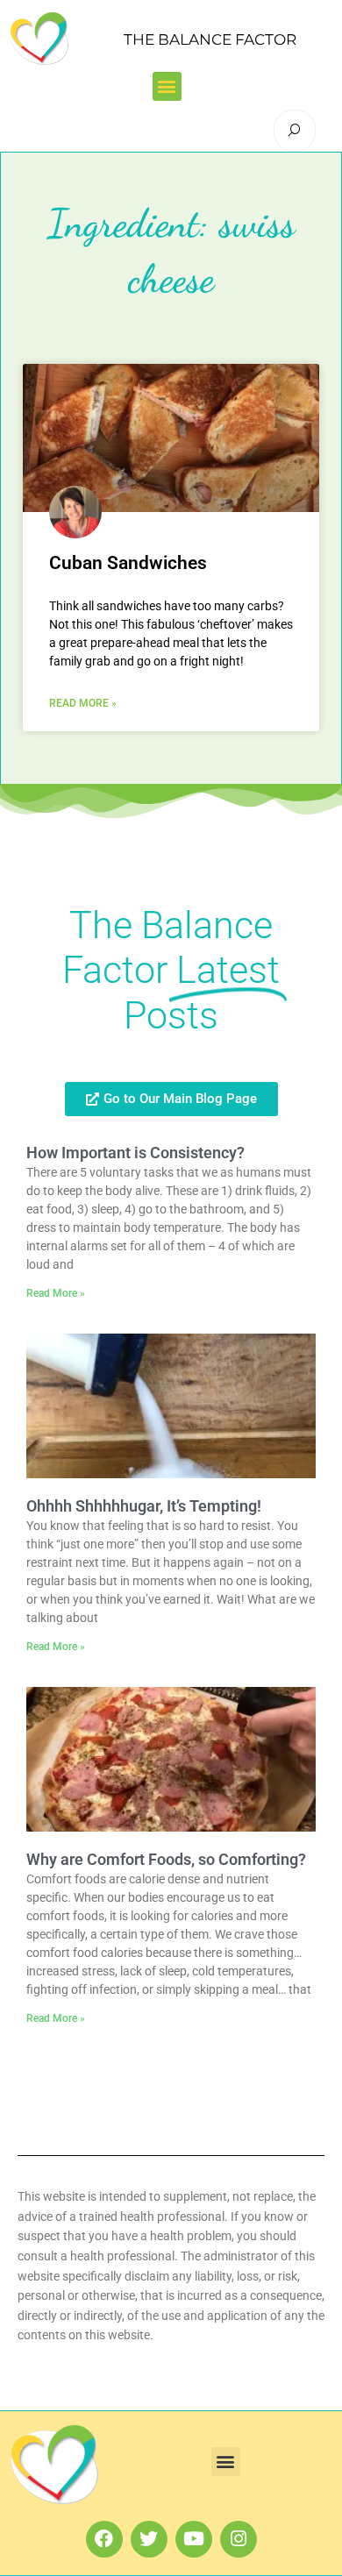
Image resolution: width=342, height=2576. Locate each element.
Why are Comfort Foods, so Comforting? (166, 1859)
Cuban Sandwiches (128, 563)
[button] (167, 86)
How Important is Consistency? (135, 1153)
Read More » (83, 703)
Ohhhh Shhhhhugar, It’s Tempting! (144, 1506)
